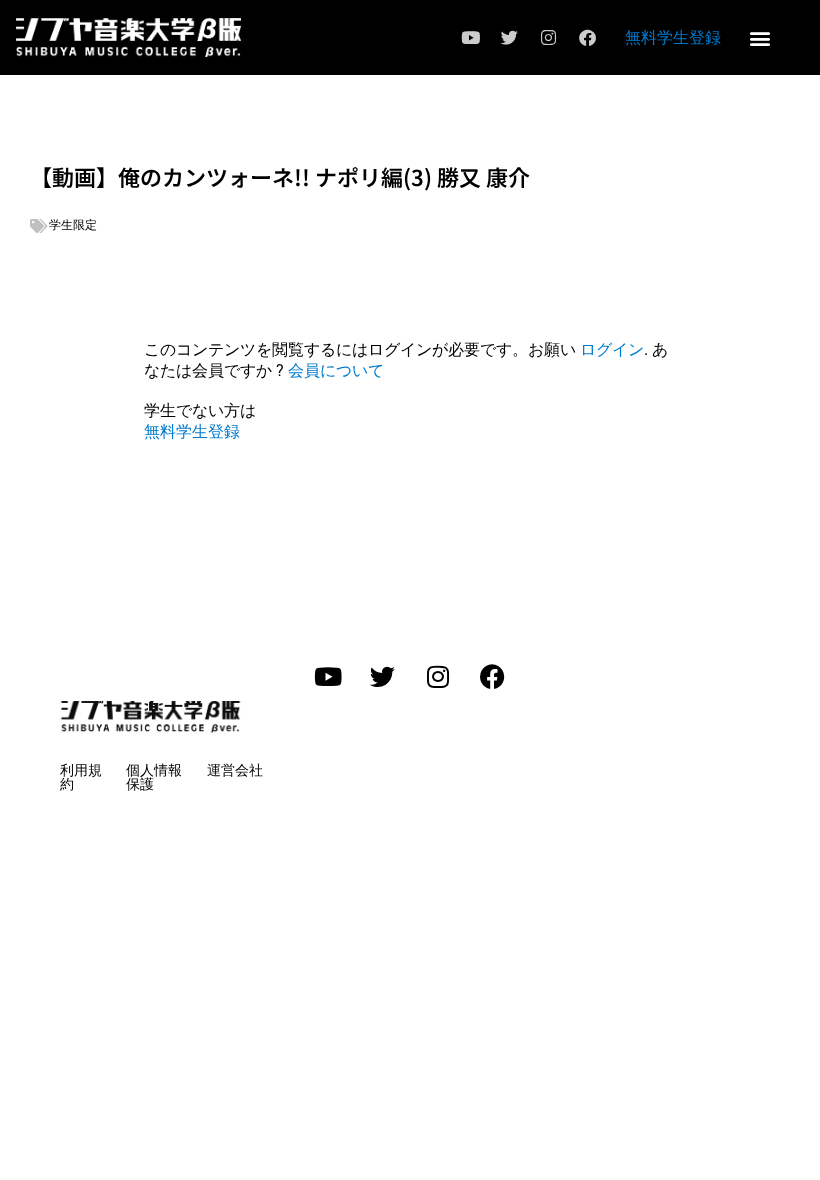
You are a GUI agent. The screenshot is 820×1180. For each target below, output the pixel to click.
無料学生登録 (673, 37)
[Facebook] (588, 38)
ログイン (612, 349)
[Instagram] (549, 38)
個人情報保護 (154, 777)
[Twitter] (510, 38)
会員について (336, 370)
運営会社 (235, 770)
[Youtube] (471, 38)
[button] (760, 37)
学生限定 (73, 225)
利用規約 (81, 777)
